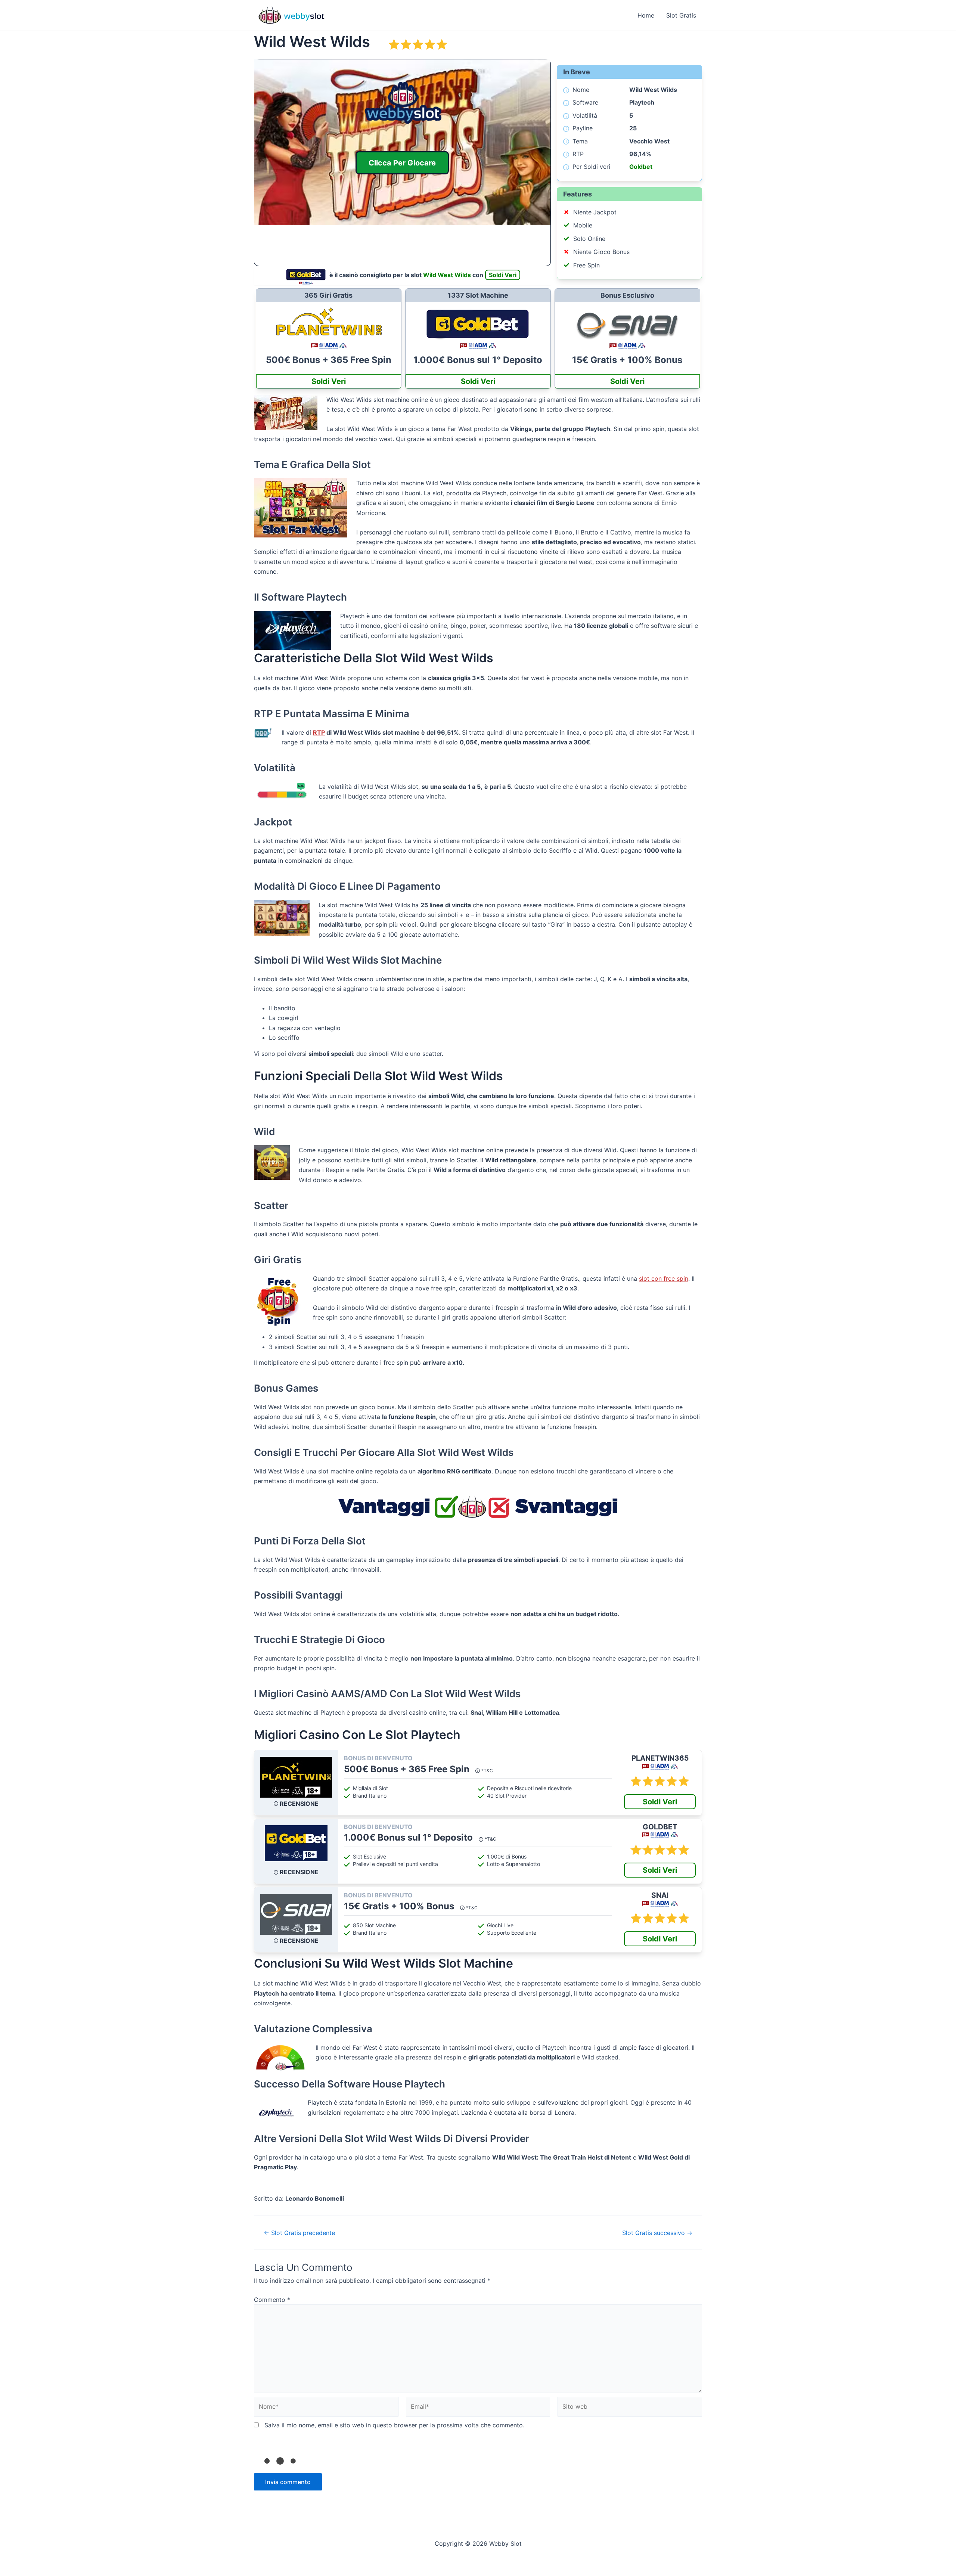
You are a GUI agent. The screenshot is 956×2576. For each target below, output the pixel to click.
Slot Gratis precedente (299, 2233)
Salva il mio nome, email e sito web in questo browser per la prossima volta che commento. (394, 2425)
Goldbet (641, 167)
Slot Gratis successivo (657, 2233)
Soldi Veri (503, 275)
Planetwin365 (660, 1758)
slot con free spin (664, 1278)
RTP (319, 732)
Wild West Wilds (447, 275)
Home (646, 15)
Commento (272, 2300)
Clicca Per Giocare (402, 162)
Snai (660, 1895)
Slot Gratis (681, 15)
